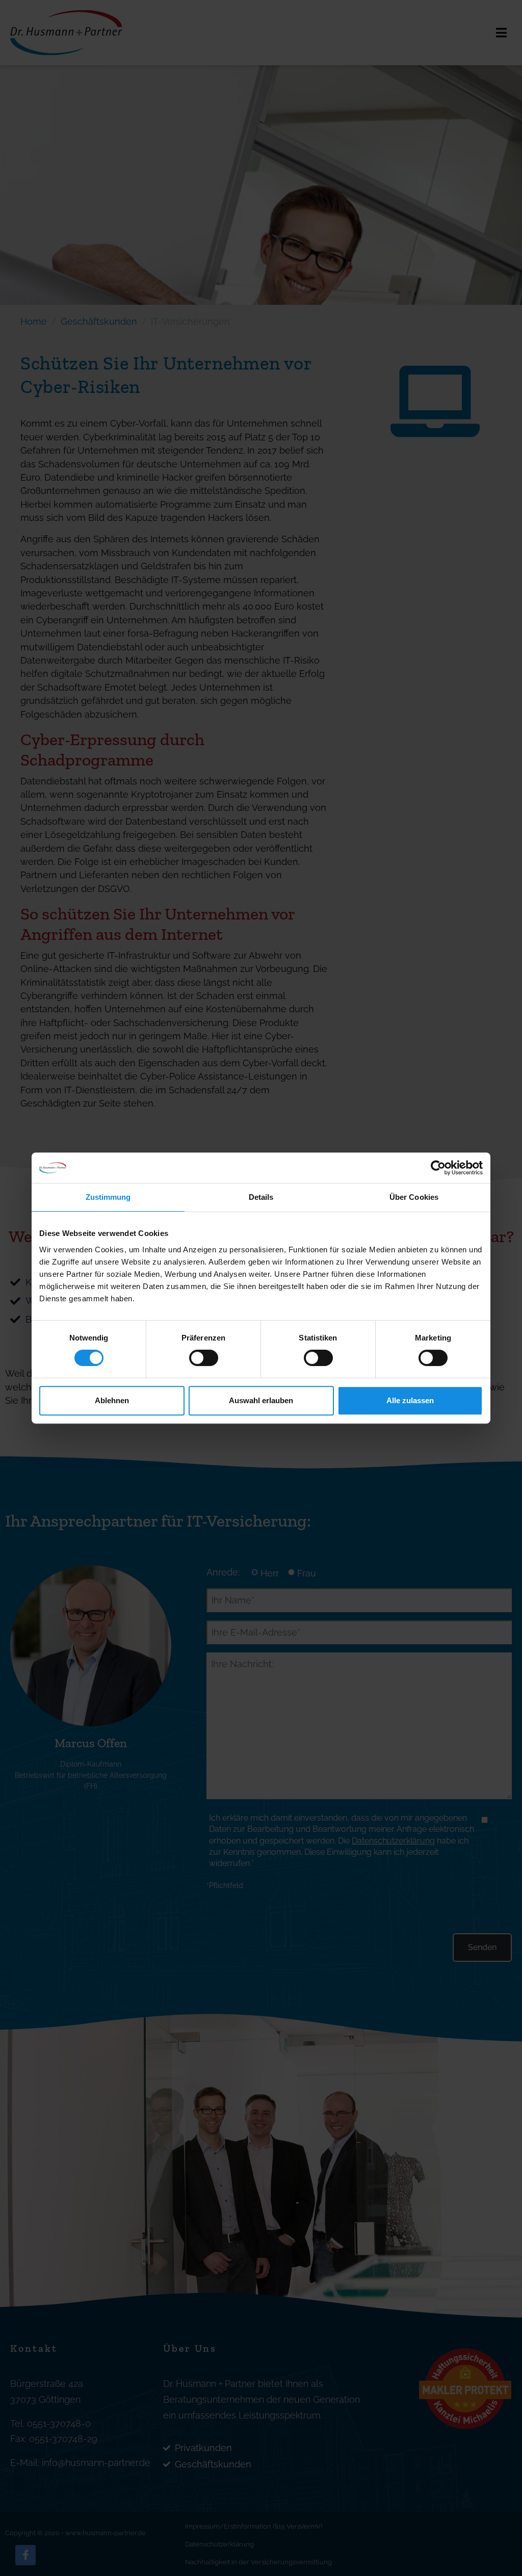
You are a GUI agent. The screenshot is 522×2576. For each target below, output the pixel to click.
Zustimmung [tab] (108, 1197)
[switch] (204, 1358)
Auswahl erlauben (261, 1400)
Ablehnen (112, 1400)
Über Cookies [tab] (414, 1197)
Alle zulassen (410, 1400)
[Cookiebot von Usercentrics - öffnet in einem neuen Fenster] (438, 1168)
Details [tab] (261, 1197)
